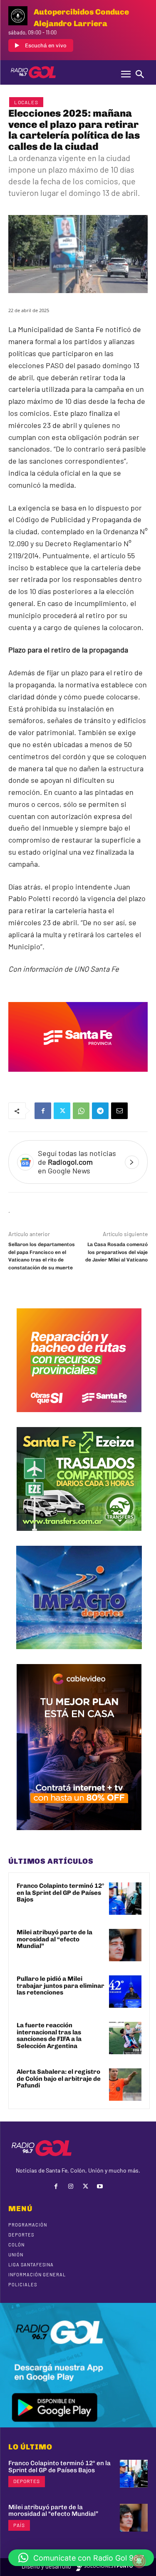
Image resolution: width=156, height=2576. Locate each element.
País (19, 2525)
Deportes (27, 2481)
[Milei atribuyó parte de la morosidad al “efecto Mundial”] (125, 1945)
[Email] (119, 1111)
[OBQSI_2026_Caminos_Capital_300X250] (79, 1418)
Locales (26, 102)
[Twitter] (62, 1111)
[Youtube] (100, 2186)
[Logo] (33, 72)
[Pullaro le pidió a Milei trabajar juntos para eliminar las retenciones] (125, 1992)
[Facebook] (43, 1111)
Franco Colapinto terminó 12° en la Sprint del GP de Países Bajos (60, 1893)
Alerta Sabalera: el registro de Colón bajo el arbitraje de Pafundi (59, 2079)
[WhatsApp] (81, 1111)
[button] (81, 2558)
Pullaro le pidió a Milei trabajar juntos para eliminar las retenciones (61, 1986)
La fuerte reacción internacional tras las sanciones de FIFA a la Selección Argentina (49, 2036)
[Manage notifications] (139, 2561)
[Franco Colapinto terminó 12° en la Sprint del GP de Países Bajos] (125, 1899)
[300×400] (79, 1836)
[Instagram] (71, 2186)
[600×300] (78, 1078)
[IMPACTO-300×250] (79, 1655)
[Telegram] (100, 1111)
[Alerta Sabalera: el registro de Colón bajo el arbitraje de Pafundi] (125, 2085)
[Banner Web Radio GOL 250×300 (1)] (79, 1537)
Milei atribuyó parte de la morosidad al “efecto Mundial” (54, 1939)
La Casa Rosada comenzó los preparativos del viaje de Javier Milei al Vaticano (116, 1252)
